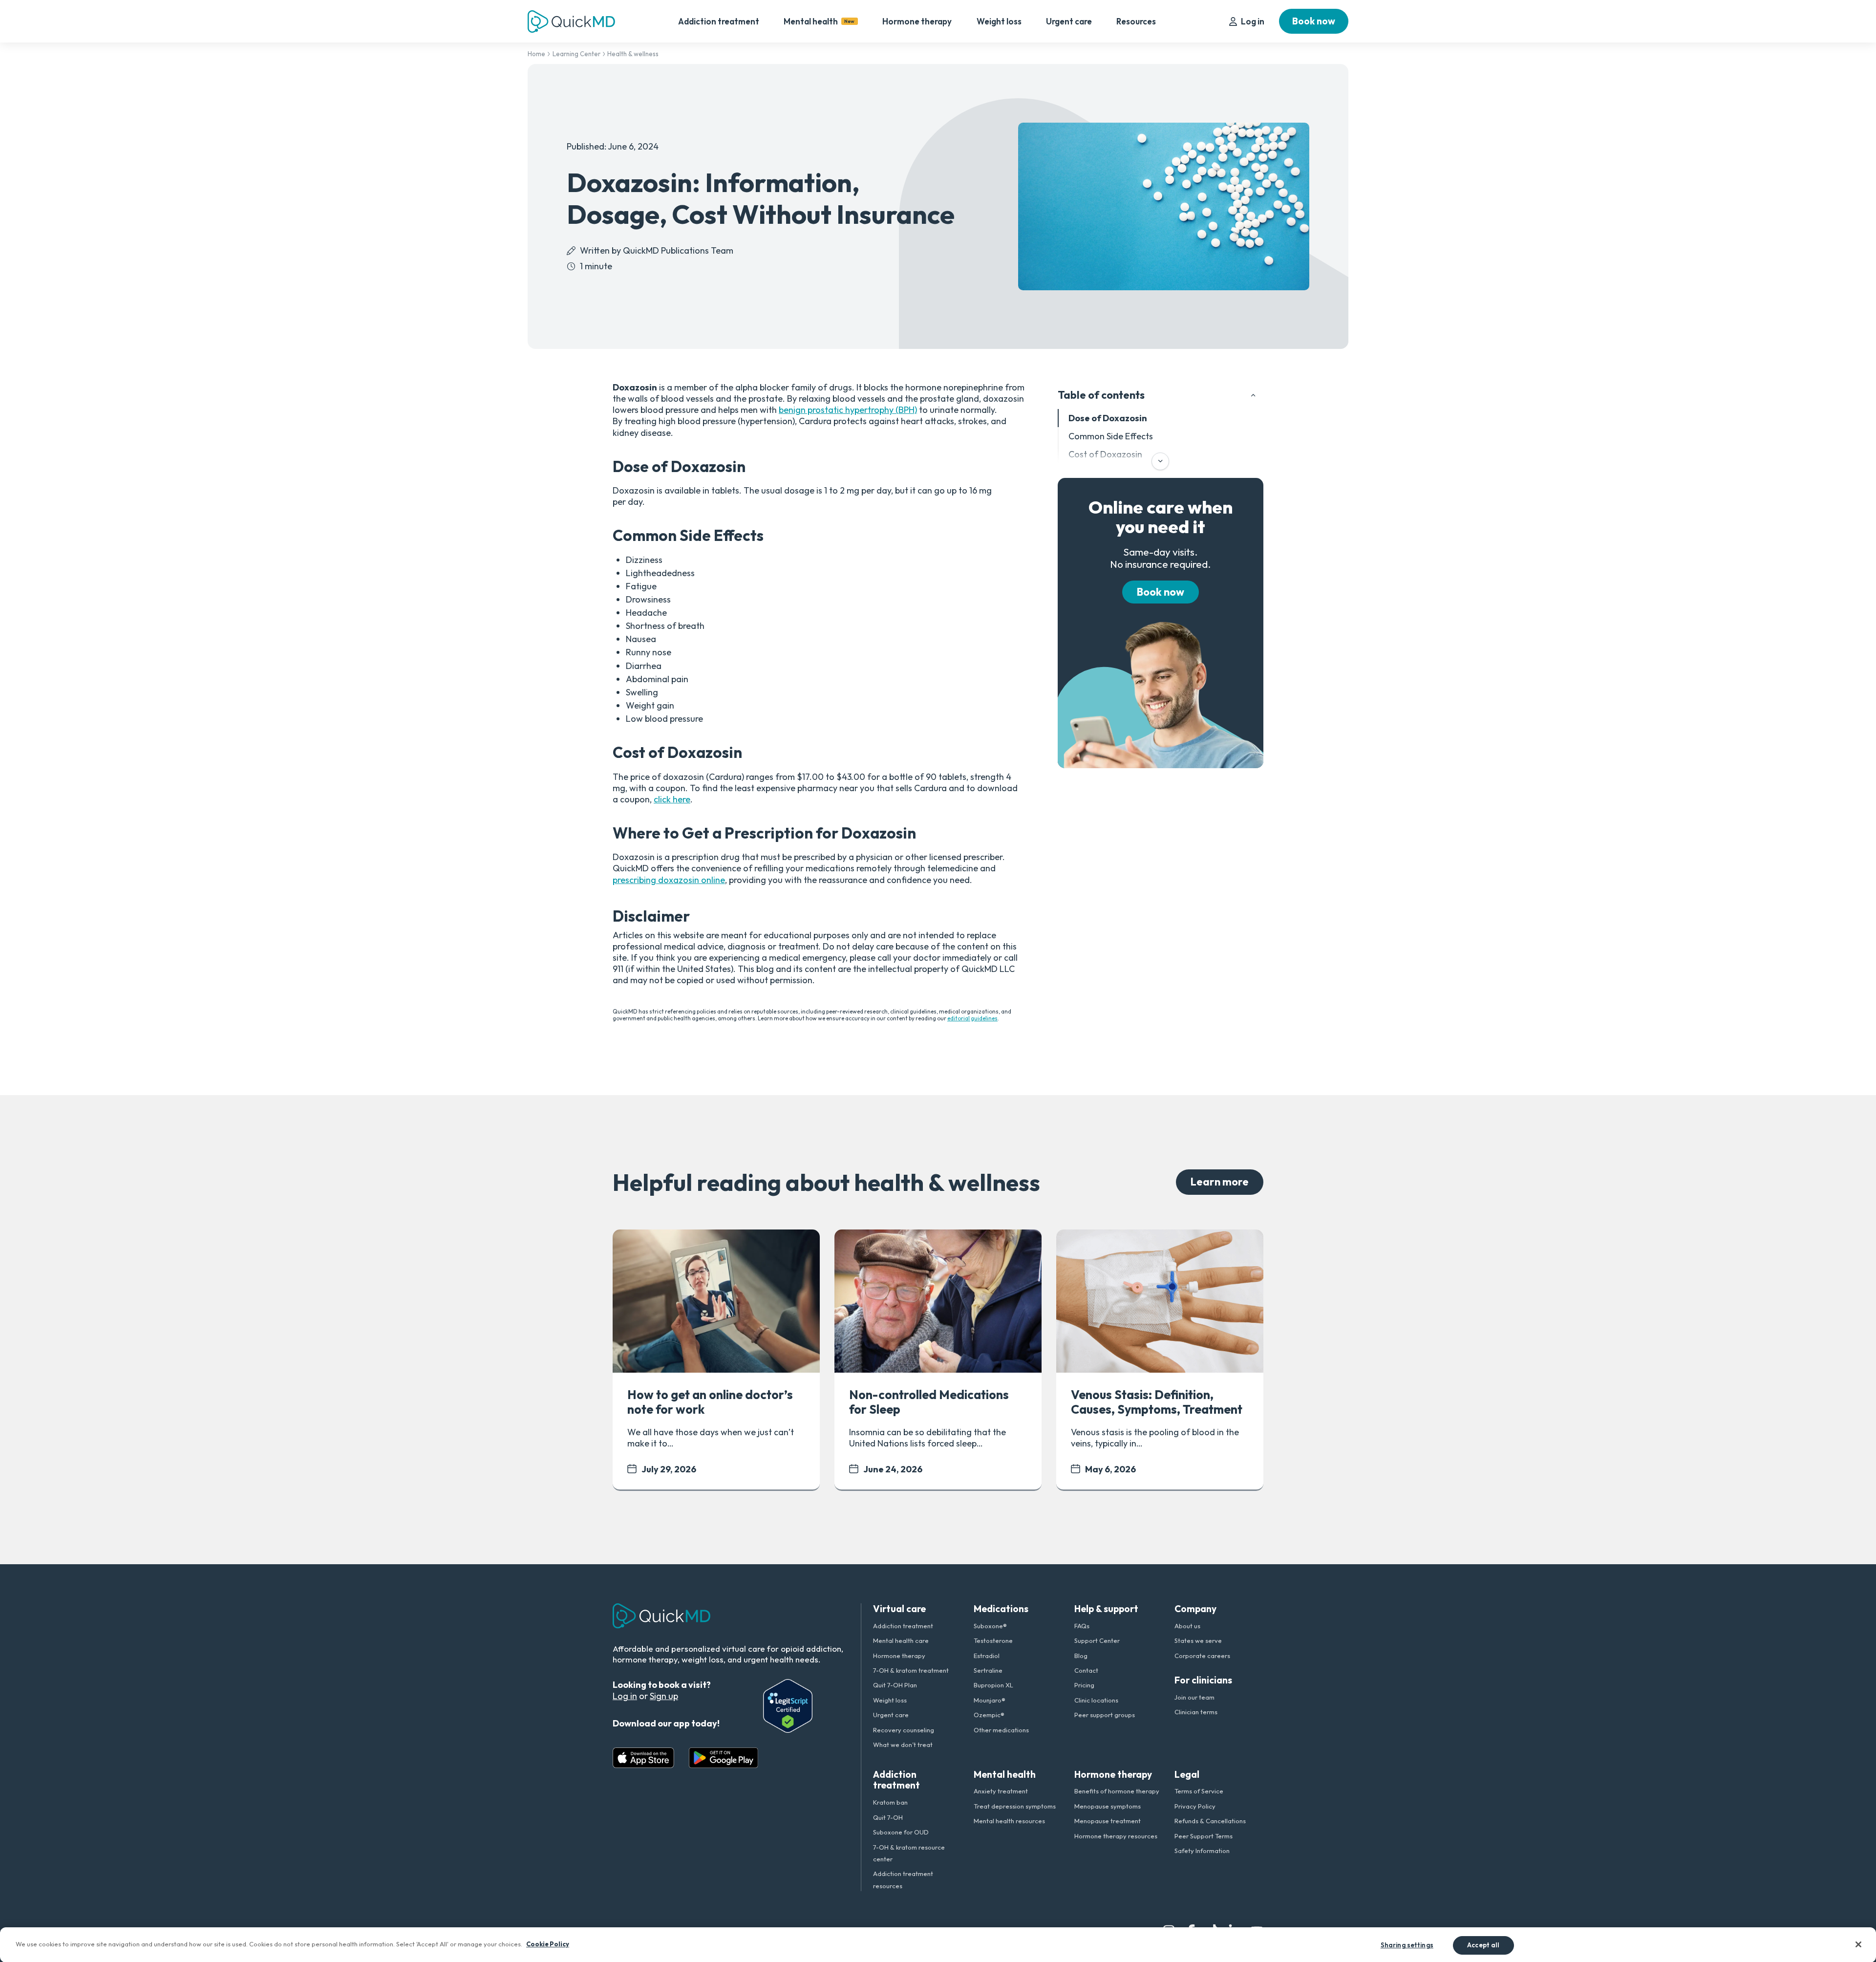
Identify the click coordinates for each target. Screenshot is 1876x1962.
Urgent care (1069, 21)
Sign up (664, 1696)
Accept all (1483, 1944)
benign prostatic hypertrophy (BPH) (848, 410)
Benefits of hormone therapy (1117, 1791)
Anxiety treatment (1001, 1791)
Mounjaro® (990, 1700)
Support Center (1097, 1640)
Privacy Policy (1195, 1806)
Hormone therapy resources (1116, 1836)
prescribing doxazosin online (669, 880)
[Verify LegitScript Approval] (788, 1706)
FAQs (1082, 1626)
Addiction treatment (719, 21)
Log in (1253, 21)
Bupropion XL (993, 1685)
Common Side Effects (1111, 436)
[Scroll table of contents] (1160, 461)
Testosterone (993, 1640)
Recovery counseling (904, 1730)
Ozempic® (989, 1715)
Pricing (1084, 1685)
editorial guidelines (972, 1018)
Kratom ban (890, 1802)
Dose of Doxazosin (1108, 418)
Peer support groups (1105, 1715)
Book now (1314, 21)
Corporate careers (1202, 1656)
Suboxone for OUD (901, 1832)
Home (536, 54)
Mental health (819, 21)
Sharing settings (1407, 1944)
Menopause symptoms (1108, 1806)
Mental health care (901, 1640)
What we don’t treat (903, 1745)
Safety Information (1202, 1851)
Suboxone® (990, 1626)
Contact (1086, 1670)
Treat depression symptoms (1015, 1806)
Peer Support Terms (1204, 1836)
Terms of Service (1199, 1791)
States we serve (1198, 1640)
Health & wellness (633, 54)
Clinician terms (1196, 1712)
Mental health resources (1009, 1821)
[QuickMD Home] (571, 22)
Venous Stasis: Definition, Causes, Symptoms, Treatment (1157, 1402)
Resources (1136, 21)
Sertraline (988, 1670)
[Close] (1858, 1944)
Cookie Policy (548, 1943)
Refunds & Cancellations (1210, 1821)
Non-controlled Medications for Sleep (929, 1402)
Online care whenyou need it (1161, 517)
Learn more (1220, 1182)
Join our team (1194, 1697)
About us (1187, 1626)
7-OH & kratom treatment (911, 1670)
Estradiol (987, 1656)
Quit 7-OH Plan (895, 1685)
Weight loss (999, 21)
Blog (1081, 1656)
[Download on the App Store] (643, 1758)
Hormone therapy (917, 21)
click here (672, 799)
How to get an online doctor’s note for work (710, 1402)
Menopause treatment (1108, 1821)
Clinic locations (1096, 1700)
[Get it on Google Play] (724, 1758)
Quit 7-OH (888, 1817)
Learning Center (576, 54)
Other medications (1001, 1730)
